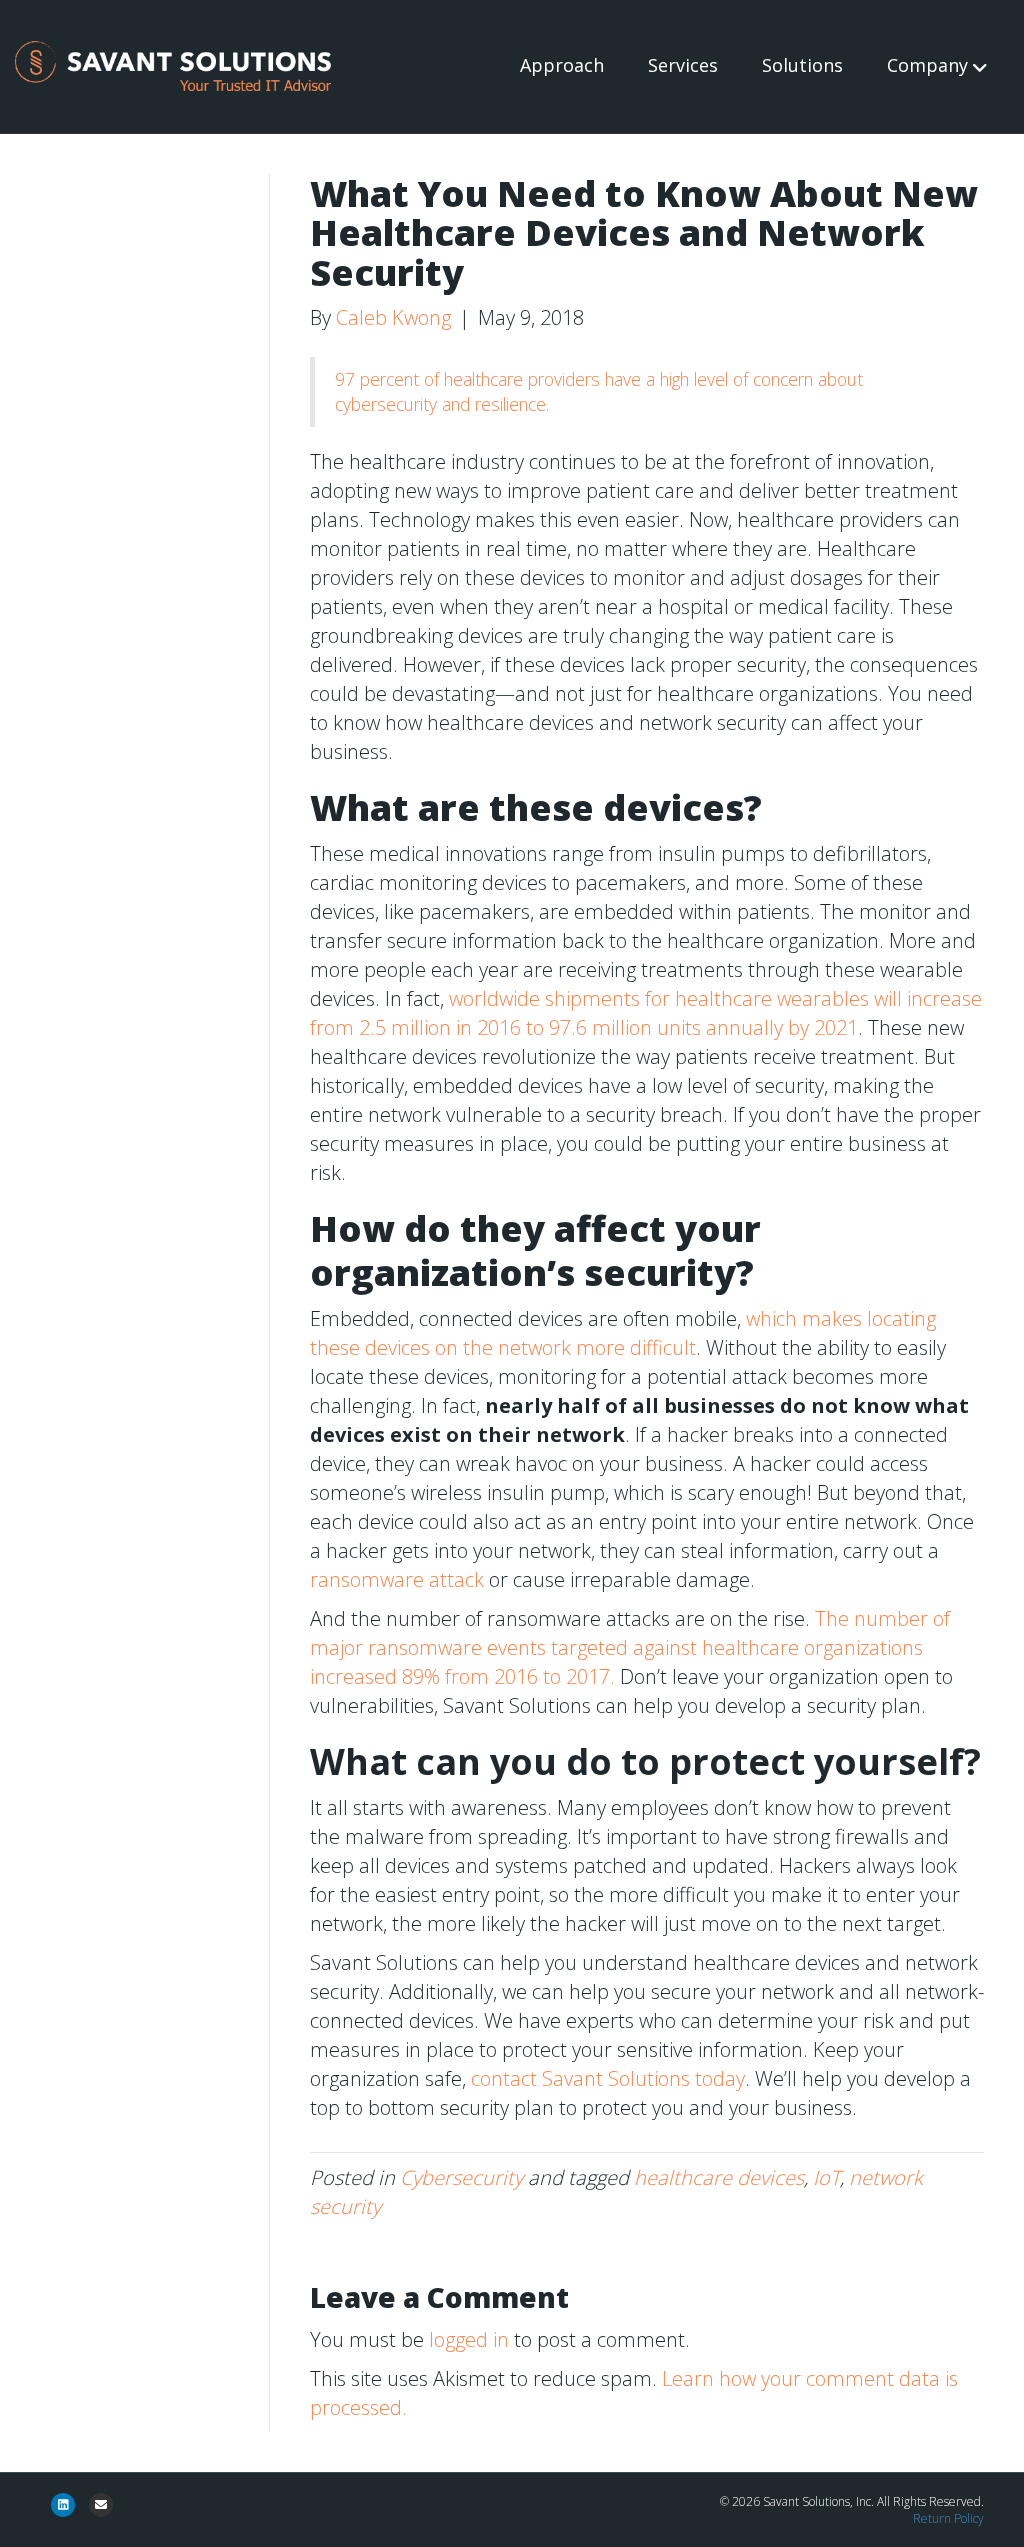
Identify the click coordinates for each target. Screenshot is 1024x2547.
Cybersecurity (461, 2177)
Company (927, 65)
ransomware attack (397, 1579)
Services (683, 65)
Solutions (802, 65)
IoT (826, 2177)
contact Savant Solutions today (608, 2078)
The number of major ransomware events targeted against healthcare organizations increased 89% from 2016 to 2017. (630, 1647)
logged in (469, 2339)
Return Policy (948, 2518)
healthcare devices (719, 2177)
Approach (562, 65)
